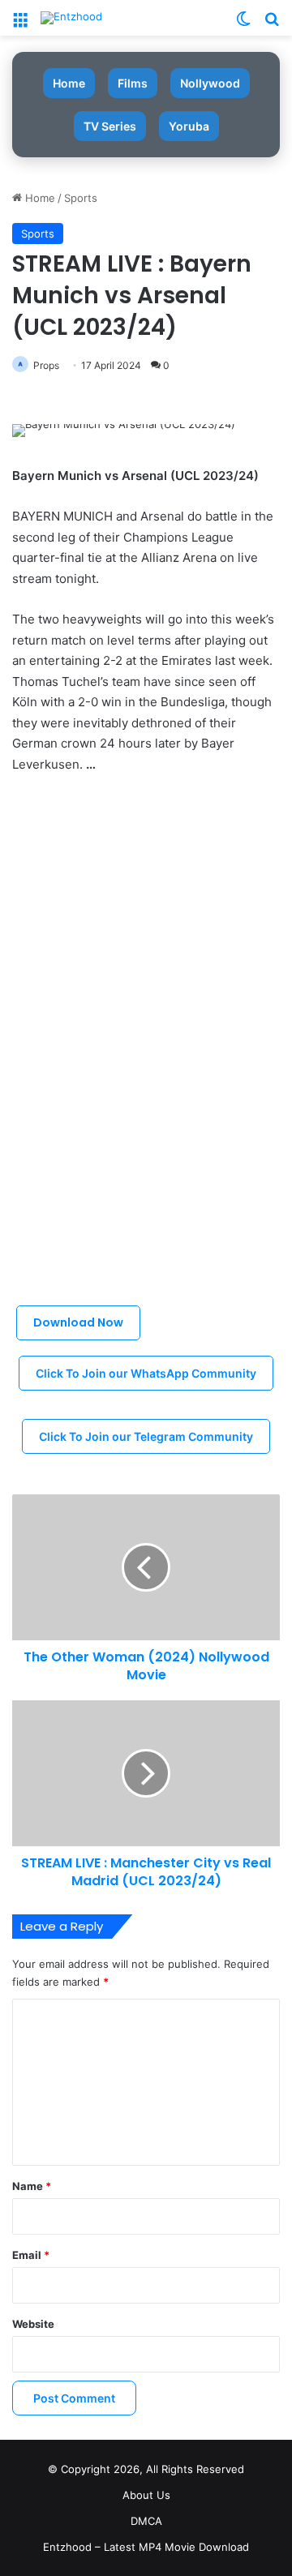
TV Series (110, 126)
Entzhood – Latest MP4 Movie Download (146, 2547)
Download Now (78, 1322)
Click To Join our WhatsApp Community (146, 1373)
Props (46, 365)
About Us (146, 2495)
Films (133, 83)
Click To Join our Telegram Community (146, 1436)
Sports (81, 198)
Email (31, 2255)
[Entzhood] (71, 18)
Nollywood (210, 83)
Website (33, 2324)
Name (32, 2186)
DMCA (146, 2521)
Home (69, 83)
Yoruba (189, 126)
